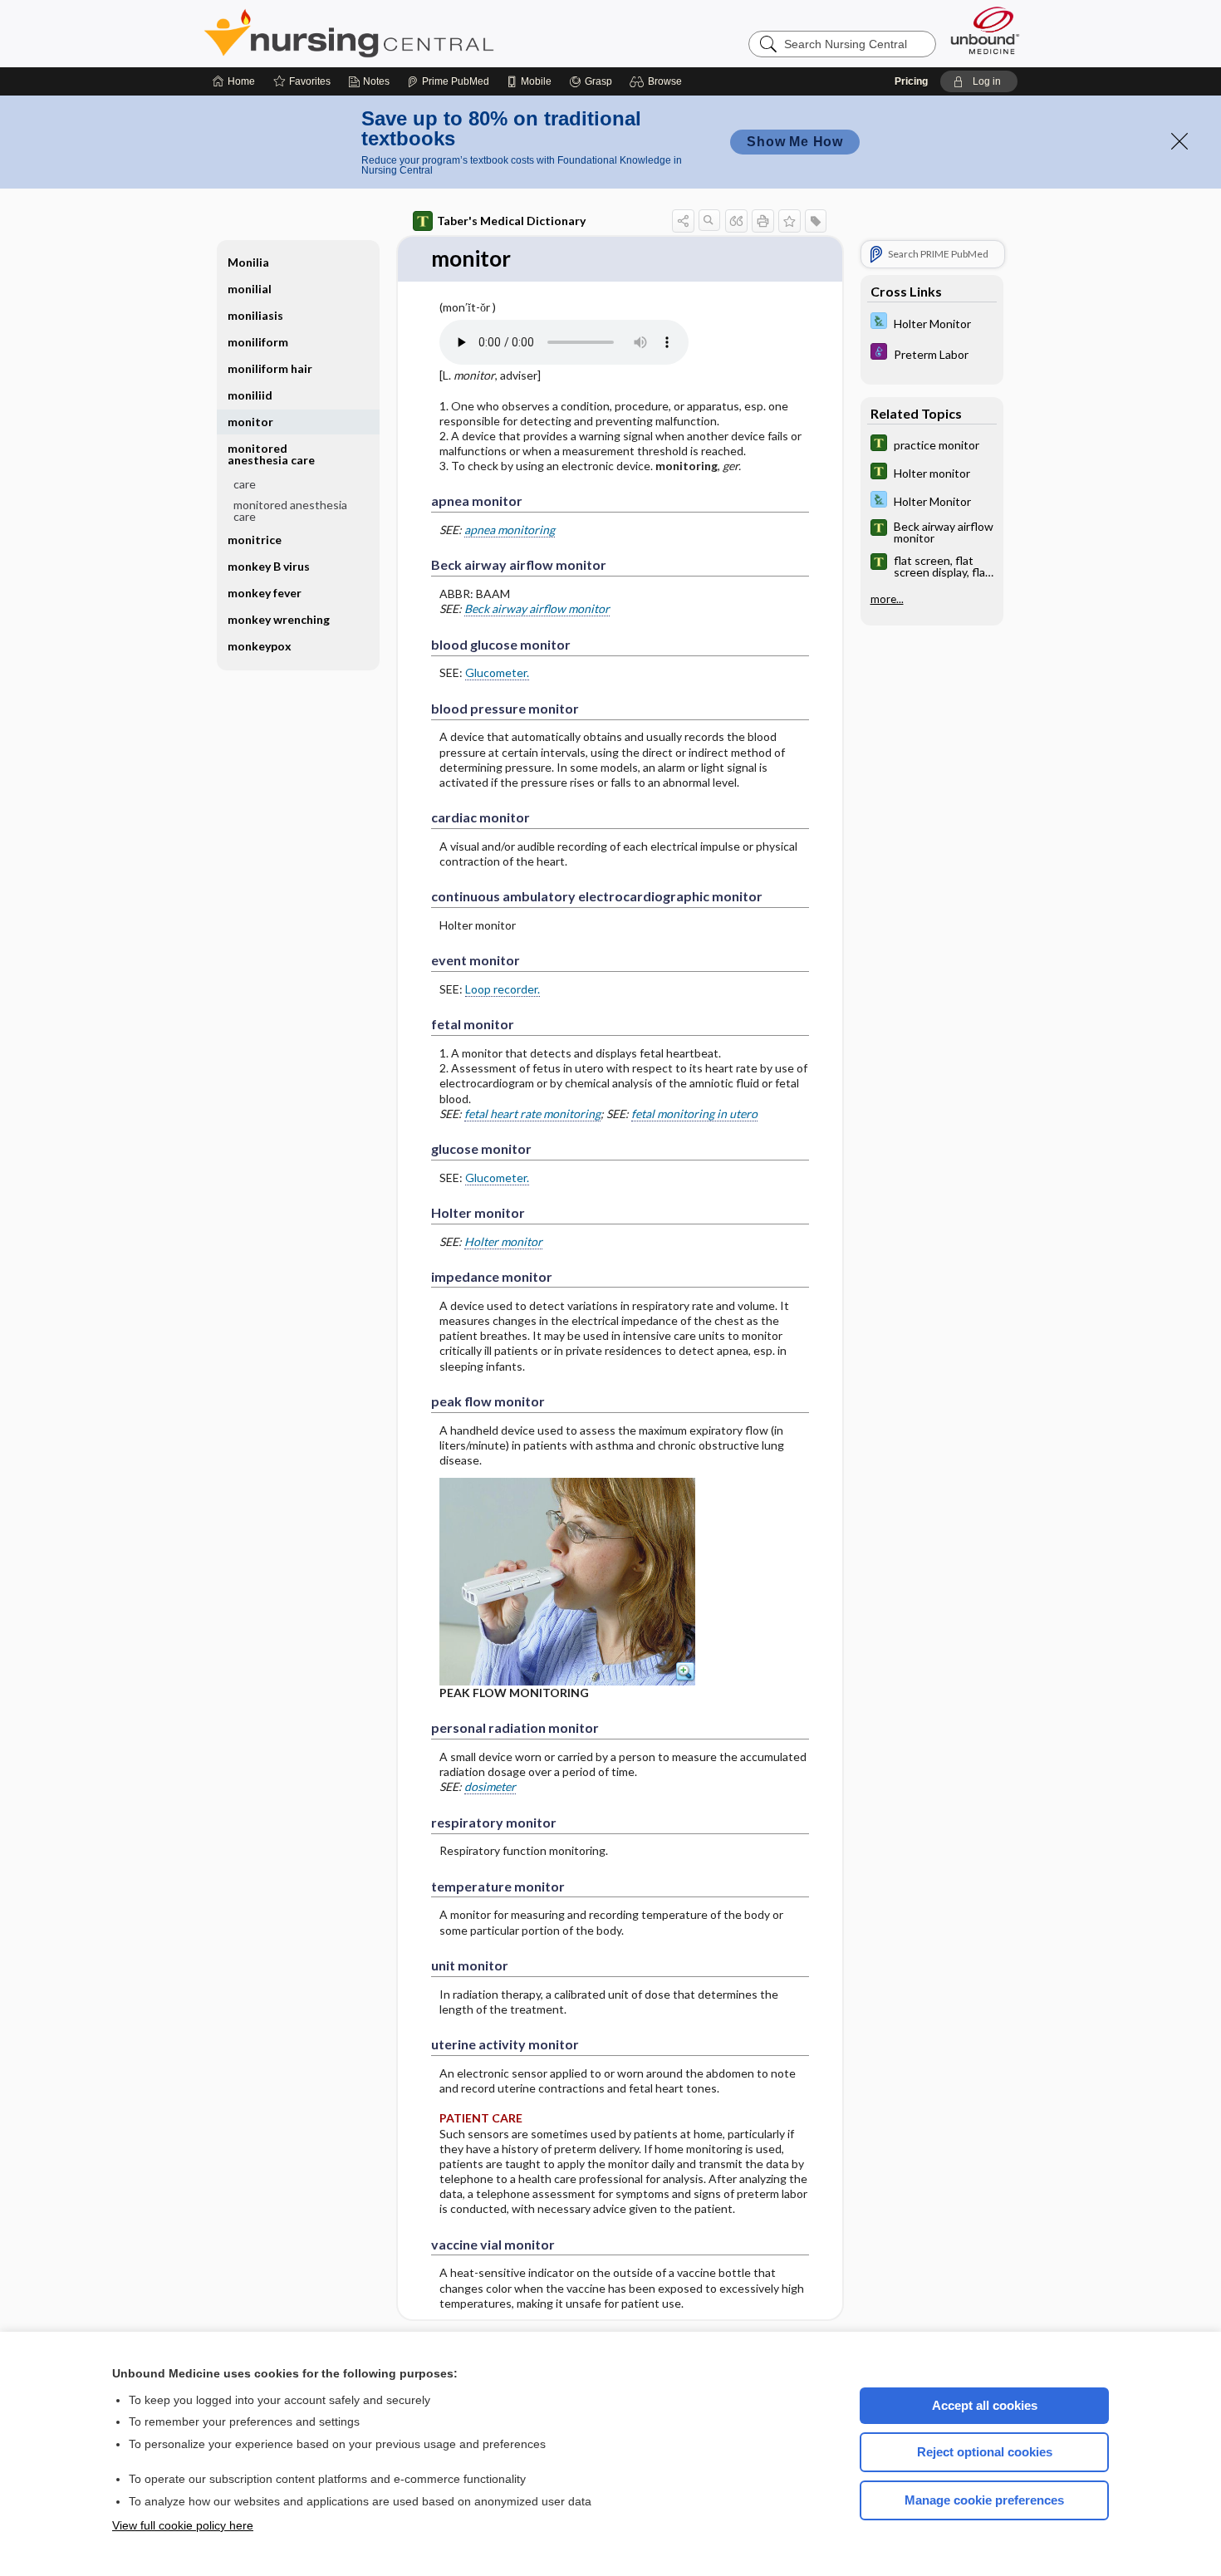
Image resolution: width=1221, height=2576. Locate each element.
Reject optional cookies (985, 2452)
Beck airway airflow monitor (537, 608)
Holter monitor (503, 1241)
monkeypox (260, 646)
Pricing (911, 81)
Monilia (248, 262)
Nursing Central (411, 33)
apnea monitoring (510, 530)
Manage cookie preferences (984, 2500)
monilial (250, 289)
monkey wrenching (279, 619)
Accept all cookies (985, 2405)
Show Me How (795, 142)
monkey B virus (269, 566)
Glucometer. (497, 672)
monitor (250, 422)
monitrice (255, 540)
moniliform (258, 342)
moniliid (250, 395)
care (245, 484)
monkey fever (265, 593)
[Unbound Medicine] (985, 30)
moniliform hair (270, 368)
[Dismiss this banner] (1179, 141)
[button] (658, 81)
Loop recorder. (503, 989)
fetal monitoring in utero (694, 1114)
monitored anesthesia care (290, 510)
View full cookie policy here (183, 2525)
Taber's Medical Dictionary (511, 221)
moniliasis (255, 315)
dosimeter (490, 1786)
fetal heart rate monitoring (532, 1114)
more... (887, 599)
